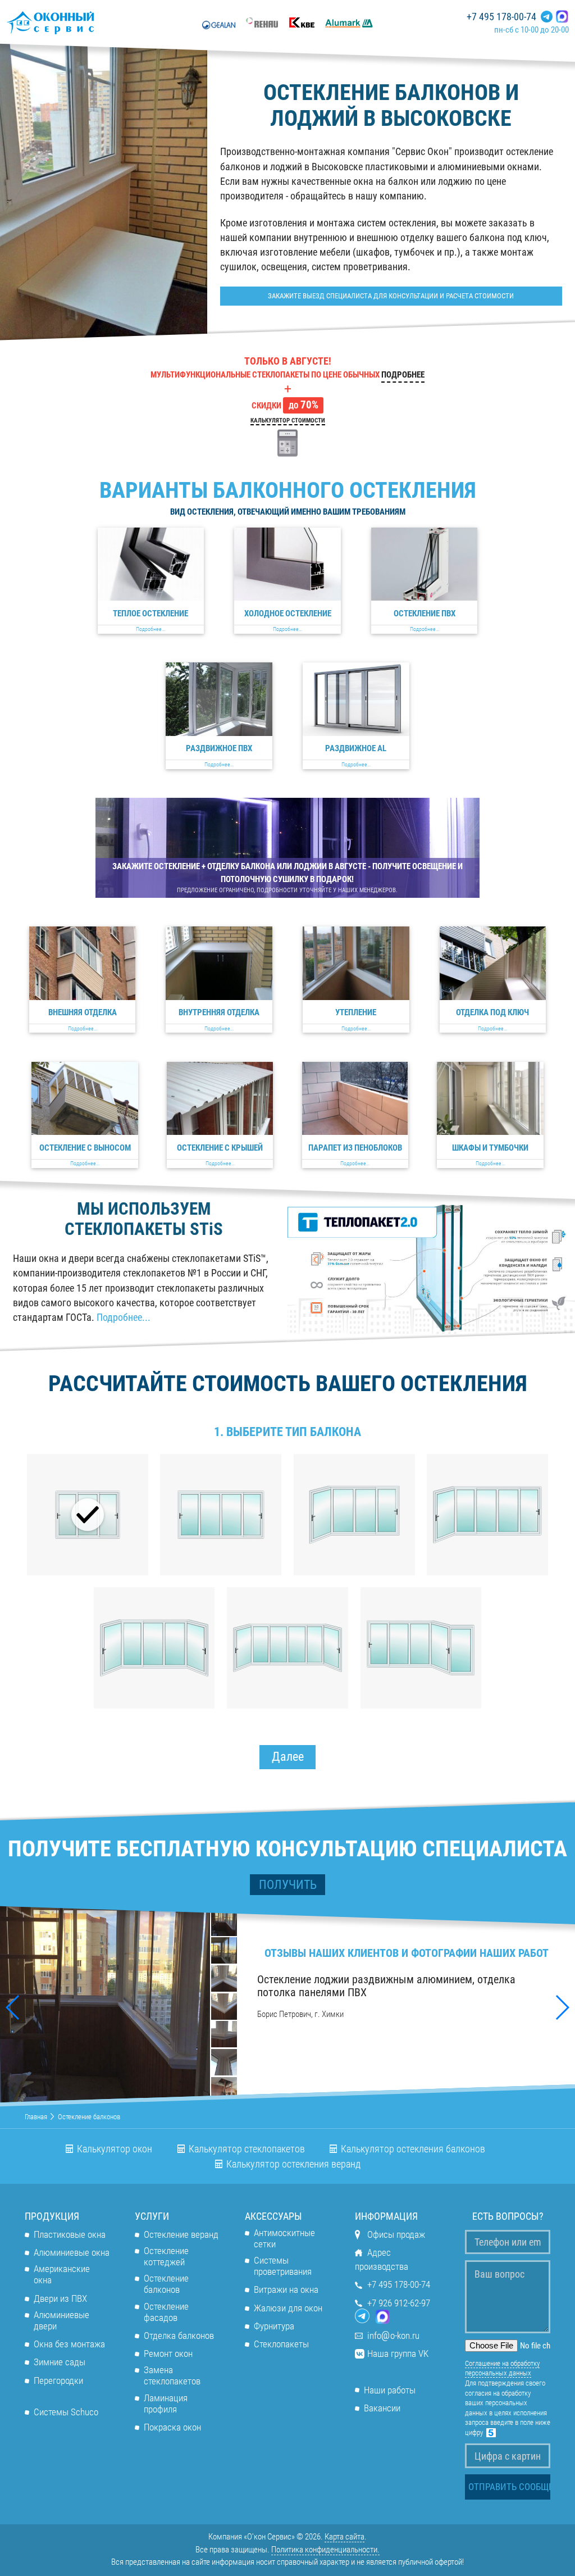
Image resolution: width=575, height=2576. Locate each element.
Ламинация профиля (166, 2404)
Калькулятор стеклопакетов (247, 2149)
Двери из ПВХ (60, 2299)
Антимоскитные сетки (284, 2239)
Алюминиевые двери (61, 2321)
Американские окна (62, 2275)
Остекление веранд (181, 2235)
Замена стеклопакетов (172, 2376)
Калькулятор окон (115, 2149)
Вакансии (382, 2408)
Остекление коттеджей (166, 2257)
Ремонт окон (168, 2354)
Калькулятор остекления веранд (293, 2164)
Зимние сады (60, 2362)
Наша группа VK (398, 2354)
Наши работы (390, 2390)
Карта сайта (344, 2537)
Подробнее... (124, 1317)
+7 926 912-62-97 (399, 2303)
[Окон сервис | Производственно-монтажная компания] (81, 22)
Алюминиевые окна (72, 2253)
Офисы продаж (396, 2235)
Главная (36, 2116)
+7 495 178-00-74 (501, 17)
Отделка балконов (179, 2336)
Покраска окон (172, 2427)
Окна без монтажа (69, 2344)
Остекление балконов (166, 2284)
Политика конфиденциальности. (325, 2550)
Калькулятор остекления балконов (413, 2149)
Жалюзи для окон (288, 2308)
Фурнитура (274, 2326)
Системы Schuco (66, 2412)
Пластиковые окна (70, 2235)
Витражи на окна (286, 2290)
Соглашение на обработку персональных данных (502, 2368)
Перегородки (58, 2381)
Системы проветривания (283, 2266)
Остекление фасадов (166, 2312)
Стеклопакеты (281, 2344)
